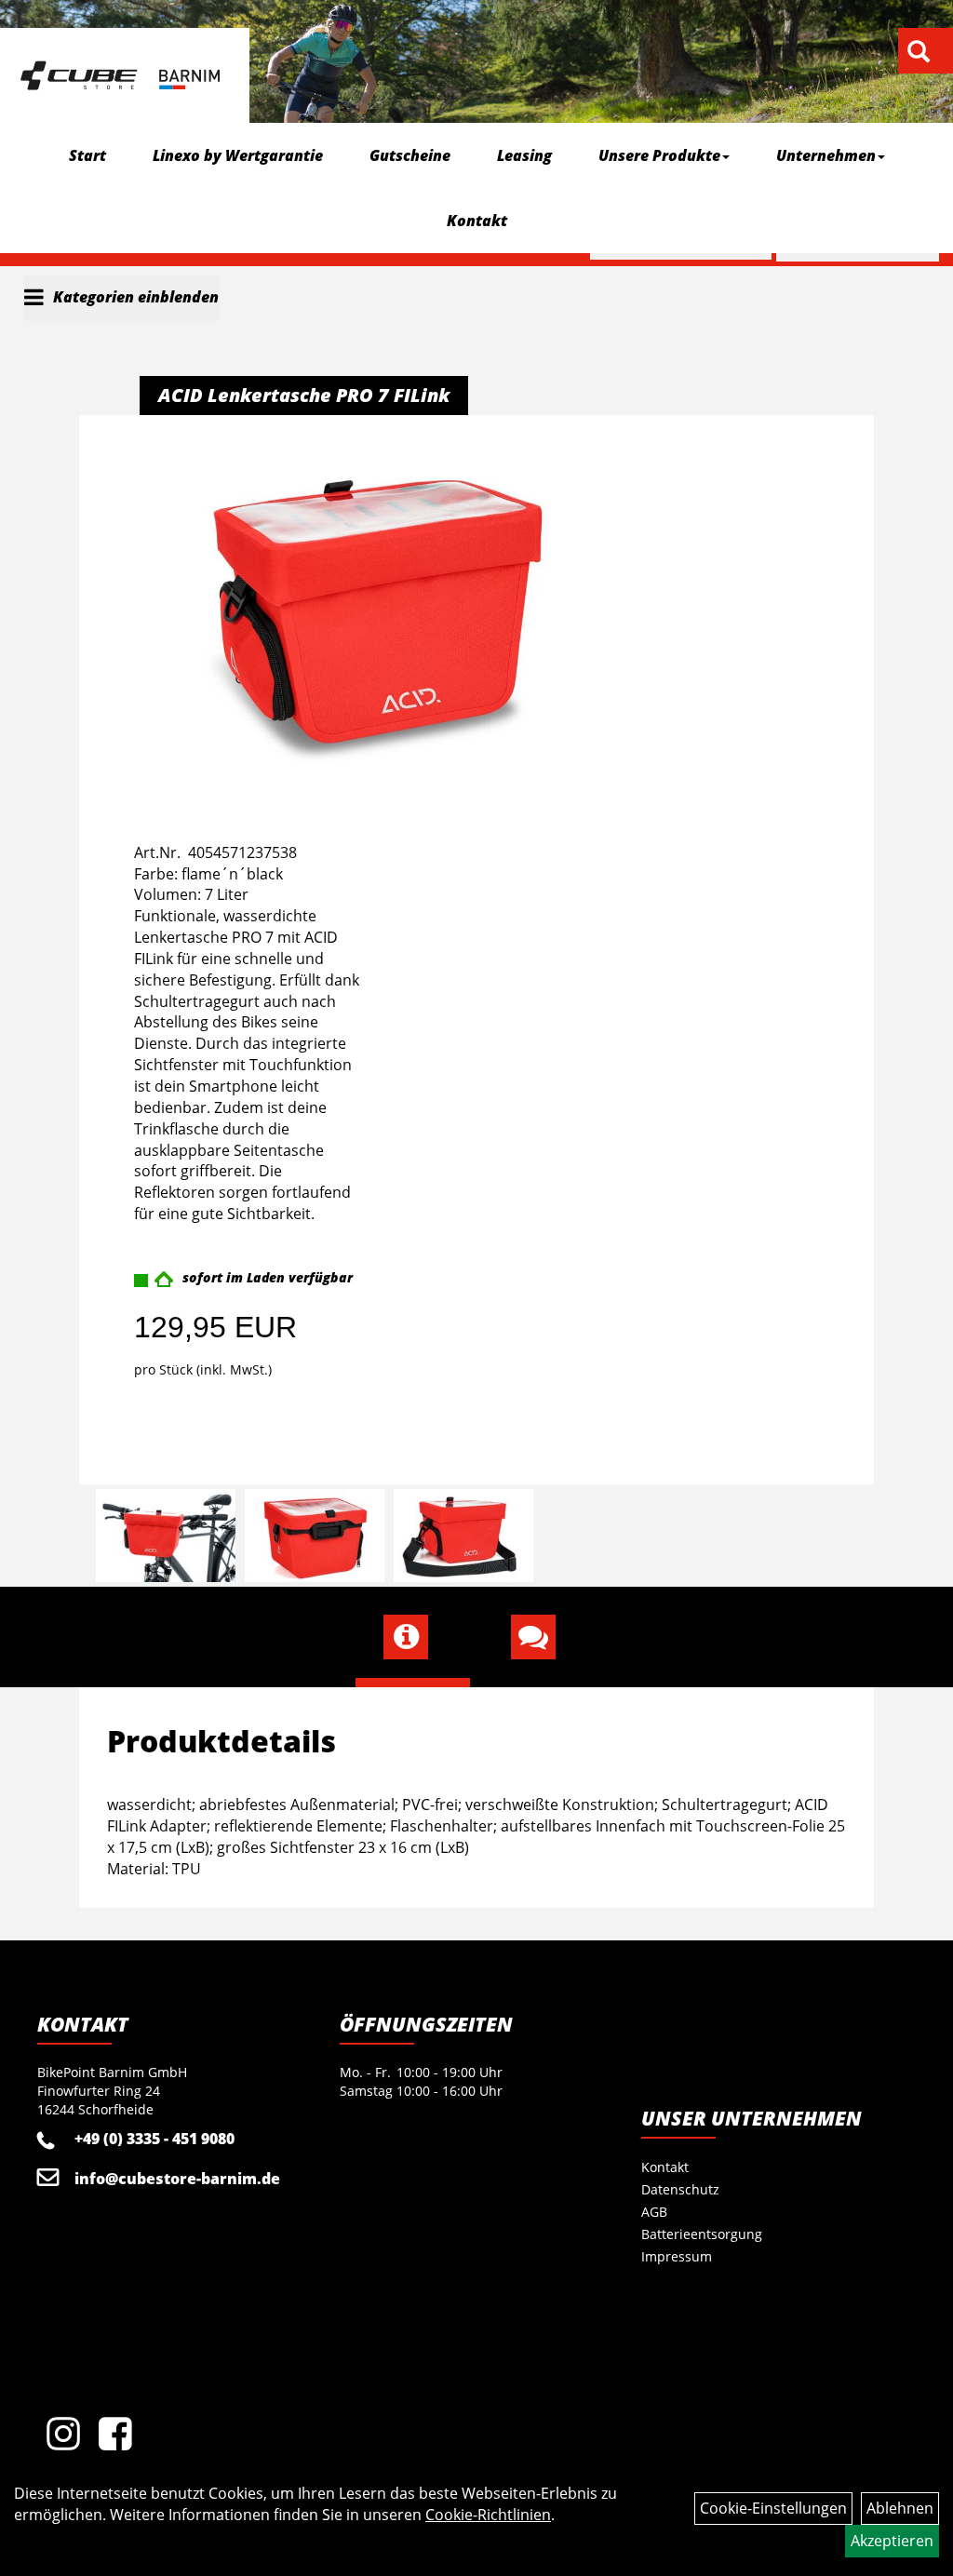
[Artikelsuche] (919, 53)
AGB (654, 2212)
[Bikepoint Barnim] (120, 75)
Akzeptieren (892, 2541)
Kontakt (477, 221)
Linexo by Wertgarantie (238, 155)
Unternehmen (826, 155)
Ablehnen (900, 2508)
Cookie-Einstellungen (773, 2508)
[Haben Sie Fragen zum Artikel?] (540, 1637)
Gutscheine (410, 155)
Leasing (524, 155)
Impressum (677, 2256)
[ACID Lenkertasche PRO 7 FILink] (378, 612)
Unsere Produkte (659, 155)
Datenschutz (680, 2189)
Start (87, 155)
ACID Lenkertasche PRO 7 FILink (304, 395)
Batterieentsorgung (702, 2234)
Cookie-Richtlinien (488, 2515)
